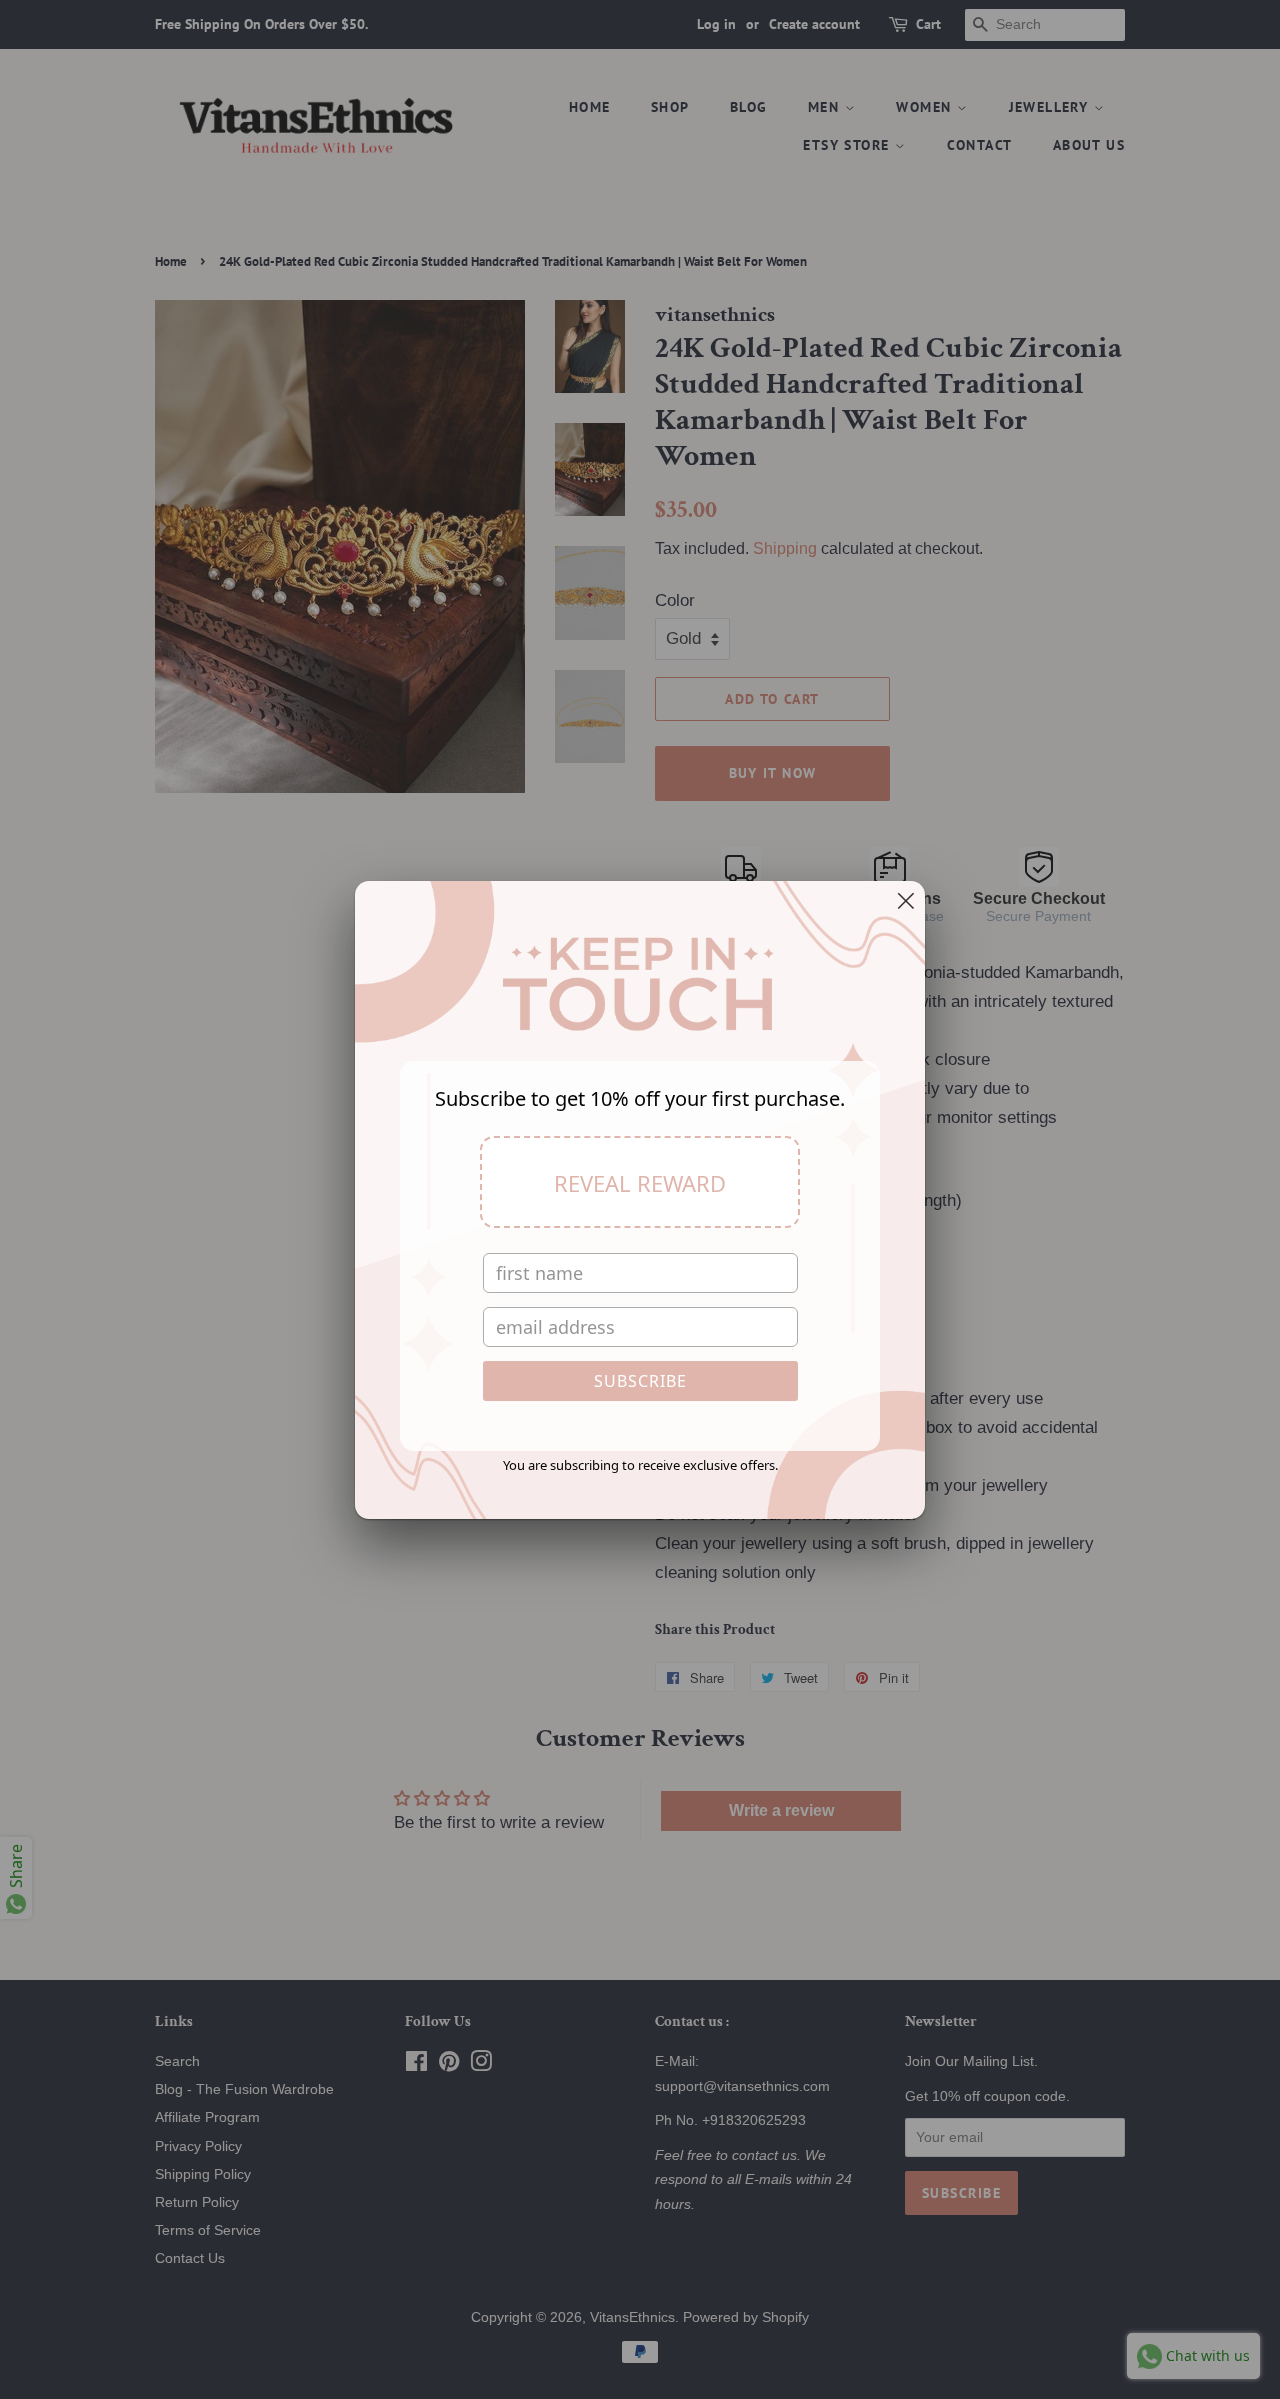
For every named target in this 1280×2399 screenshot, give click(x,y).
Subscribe (640, 1381)
